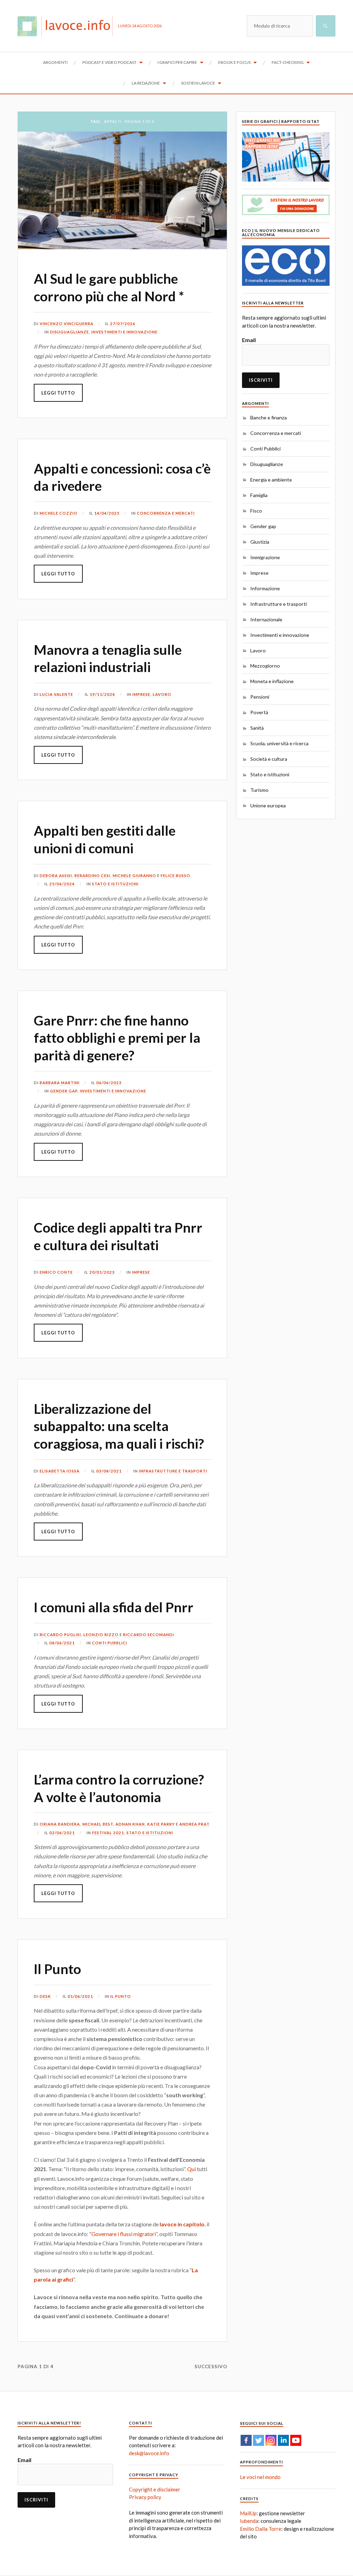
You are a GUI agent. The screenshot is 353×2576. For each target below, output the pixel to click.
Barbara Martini (60, 1083)
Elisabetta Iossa (60, 1471)
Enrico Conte (56, 1272)
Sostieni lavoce (198, 83)
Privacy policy (145, 2497)
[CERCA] (326, 26)
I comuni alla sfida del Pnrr (114, 1607)
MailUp (248, 2513)
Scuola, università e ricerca (279, 743)
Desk (45, 1996)
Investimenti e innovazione (124, 332)
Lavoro (162, 694)
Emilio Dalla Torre (261, 2529)
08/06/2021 (62, 1643)
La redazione (146, 83)
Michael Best (98, 1824)
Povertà (259, 712)
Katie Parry (161, 1824)
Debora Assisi (56, 876)
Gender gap (64, 1091)
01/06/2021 (80, 1996)
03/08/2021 (109, 1471)
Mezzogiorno (265, 666)
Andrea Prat (194, 1824)
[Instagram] (271, 2440)
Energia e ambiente (271, 480)
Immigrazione (265, 557)
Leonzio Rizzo (101, 1635)
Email (249, 340)
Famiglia (259, 495)
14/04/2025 (107, 513)
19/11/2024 (102, 694)
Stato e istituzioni (115, 884)
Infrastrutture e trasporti (173, 1471)
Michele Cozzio (59, 513)
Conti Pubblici (110, 1643)
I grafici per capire (177, 62)
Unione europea (268, 805)
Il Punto (57, 1969)
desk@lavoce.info (149, 2453)
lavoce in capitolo (182, 2224)
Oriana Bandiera (60, 1824)
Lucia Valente (56, 694)
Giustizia (260, 542)
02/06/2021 (62, 1833)
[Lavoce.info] (68, 26)
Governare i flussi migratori (124, 2234)
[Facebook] (246, 2440)
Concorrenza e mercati (166, 513)
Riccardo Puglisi (60, 1635)
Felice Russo (175, 876)
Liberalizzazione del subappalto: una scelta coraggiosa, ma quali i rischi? (119, 1426)
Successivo (211, 2366)
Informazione (265, 588)
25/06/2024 (62, 884)
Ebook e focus (234, 62)
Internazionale (266, 619)
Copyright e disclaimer (155, 2489)
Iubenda (249, 2521)
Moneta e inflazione (272, 681)
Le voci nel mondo (260, 2477)
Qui (191, 2169)
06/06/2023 (109, 1083)
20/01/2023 (102, 1272)
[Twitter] (259, 2440)
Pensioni (260, 697)
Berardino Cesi (92, 876)
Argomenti (55, 62)
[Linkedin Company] (283, 2440)
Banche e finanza (269, 417)
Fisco (256, 511)
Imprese (141, 694)
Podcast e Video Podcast (109, 62)
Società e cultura (269, 759)
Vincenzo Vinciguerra (67, 324)
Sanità (257, 728)
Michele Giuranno (134, 876)
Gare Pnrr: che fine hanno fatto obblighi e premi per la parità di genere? (117, 1038)
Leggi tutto (58, 393)
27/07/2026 (123, 324)
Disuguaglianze (69, 332)
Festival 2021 (108, 1833)
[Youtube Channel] (296, 2440)
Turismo (259, 790)
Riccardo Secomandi (149, 1635)
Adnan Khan (130, 1824)
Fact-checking (288, 62)
